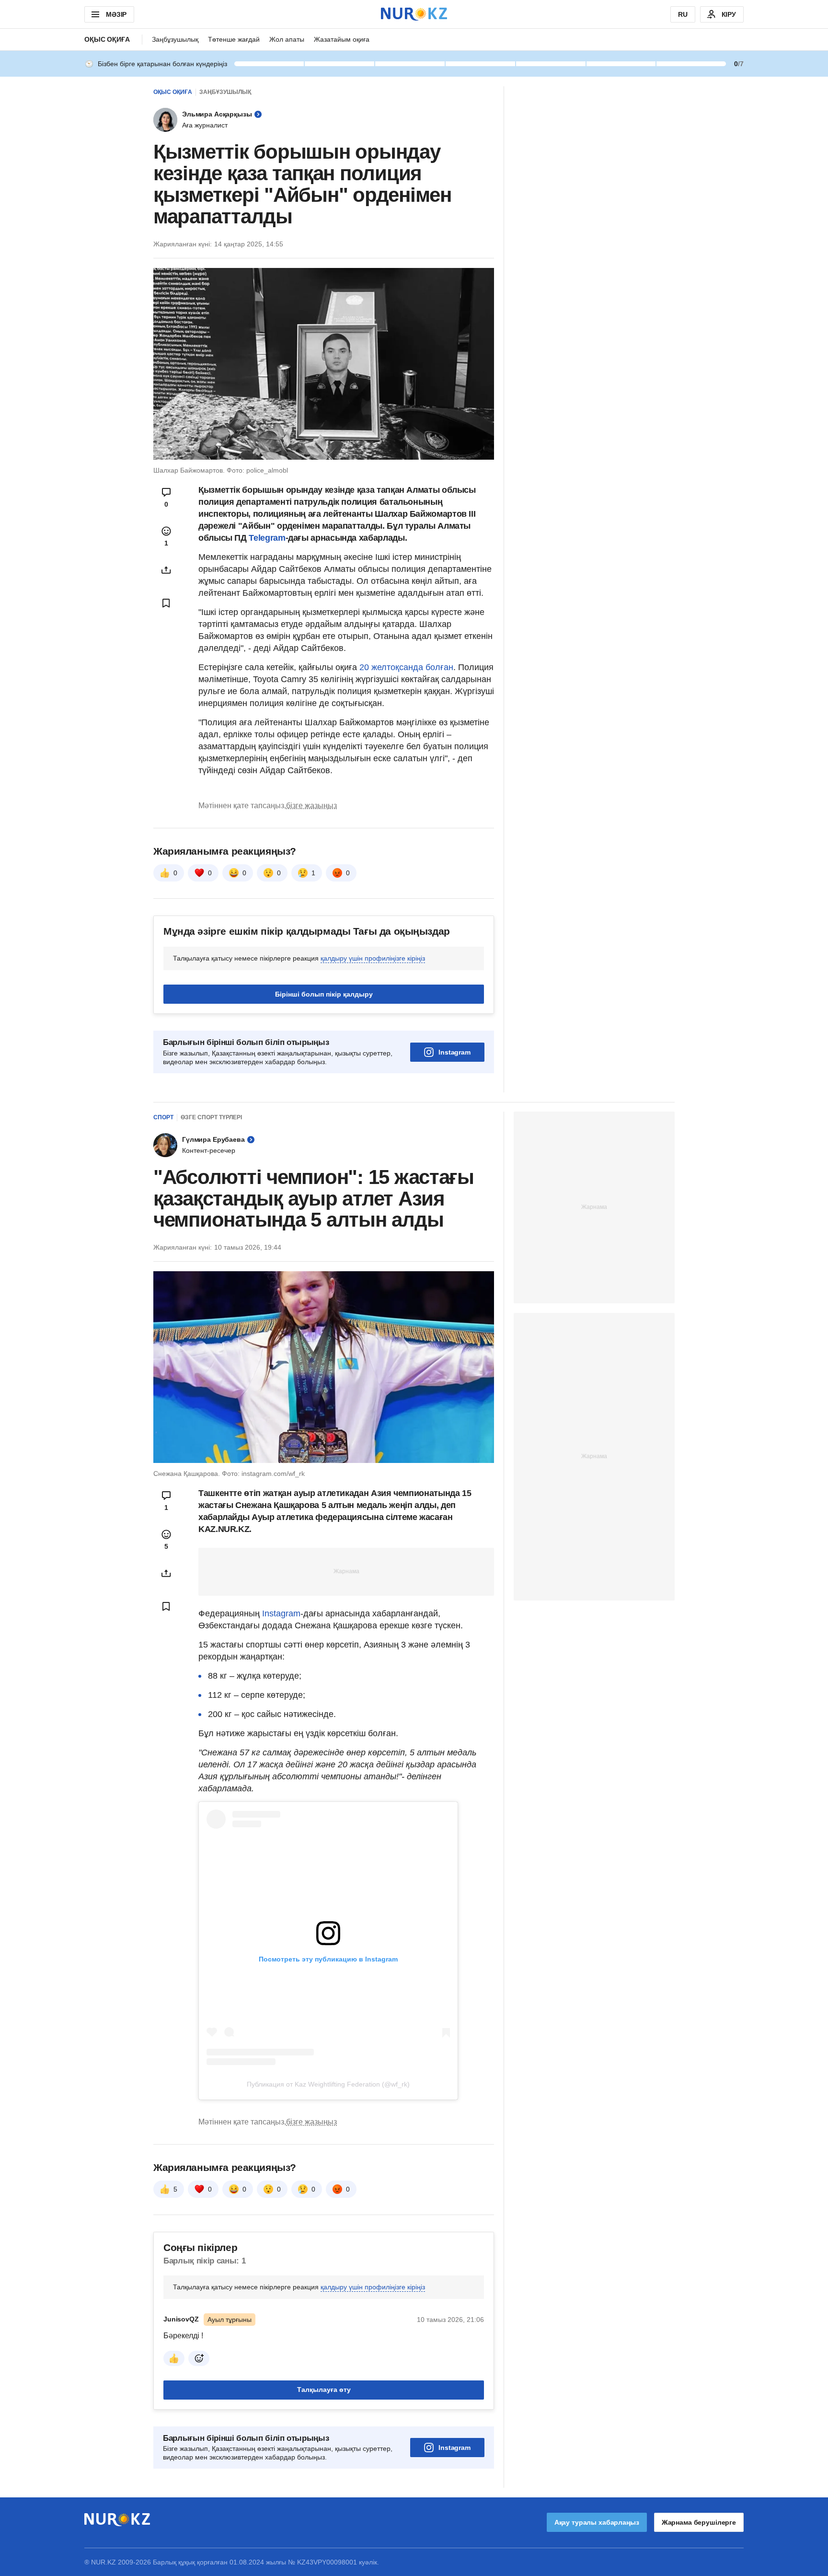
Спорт (163, 1117)
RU (683, 14)
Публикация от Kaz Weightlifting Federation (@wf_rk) (328, 2084)
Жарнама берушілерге (699, 2522)
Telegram (267, 538)
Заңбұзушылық (175, 39)
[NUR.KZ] (414, 14)
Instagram (454, 1052)
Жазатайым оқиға (342, 39)
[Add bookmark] (166, 603)
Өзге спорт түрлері (211, 1117)
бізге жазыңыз (311, 806)
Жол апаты (287, 39)
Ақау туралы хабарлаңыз (597, 2522)
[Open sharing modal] (166, 570)
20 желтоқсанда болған (406, 667)
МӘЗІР (116, 14)
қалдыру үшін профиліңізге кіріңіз (373, 958)
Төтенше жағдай (234, 39)
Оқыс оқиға (107, 39)
